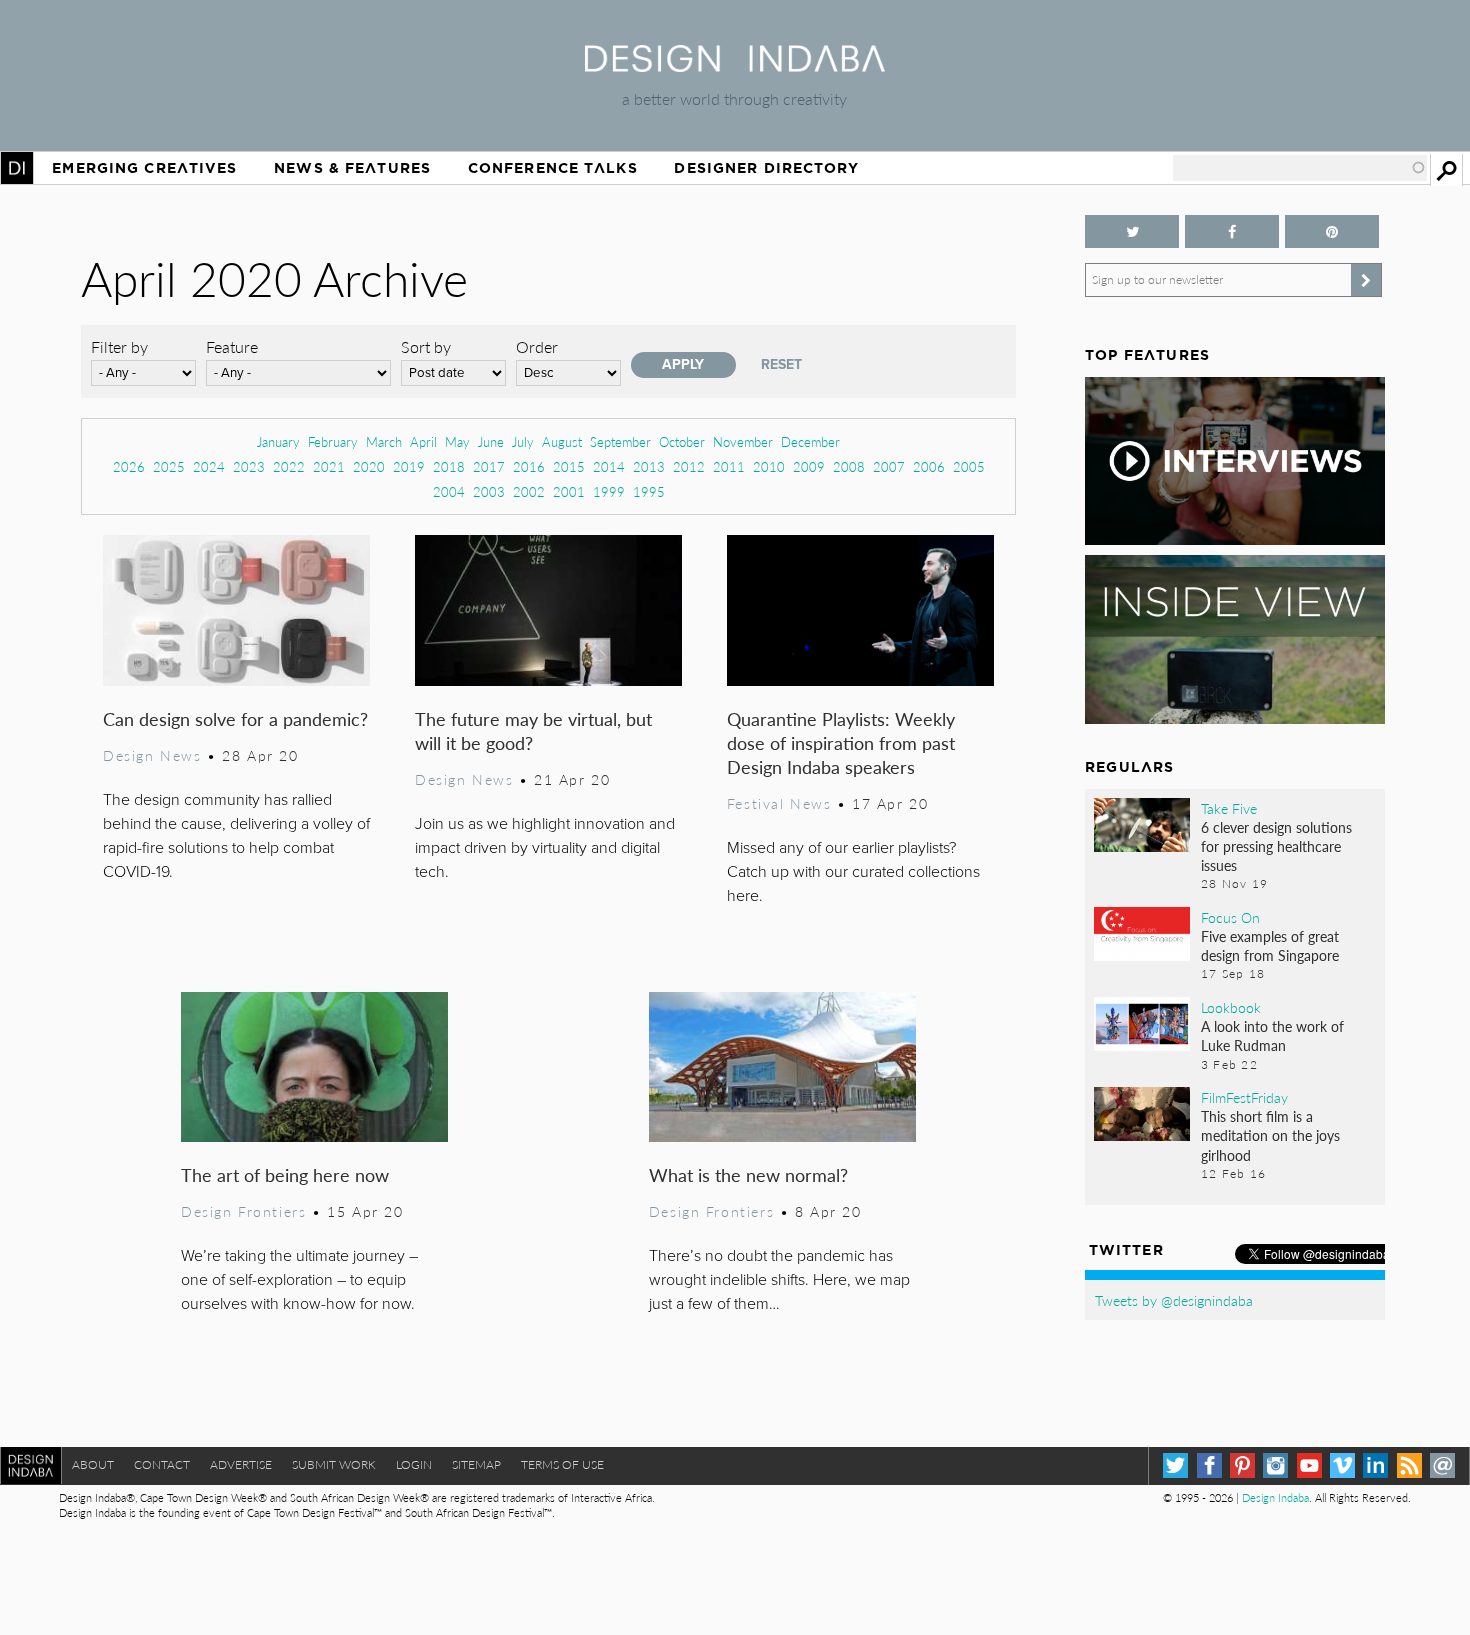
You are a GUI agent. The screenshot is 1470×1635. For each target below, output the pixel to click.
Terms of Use (562, 1464)
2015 (569, 466)
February (333, 441)
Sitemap (476, 1464)
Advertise (241, 1464)
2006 (929, 466)
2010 (769, 466)
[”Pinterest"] (1332, 231)
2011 (729, 466)
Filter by (119, 346)
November (743, 441)
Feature (232, 346)
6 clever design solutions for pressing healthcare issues (1276, 846)
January (278, 441)
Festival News (779, 803)
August (562, 441)
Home (17, 168)
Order (537, 346)
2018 (449, 466)
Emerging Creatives (144, 168)
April (423, 441)
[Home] (735, 65)
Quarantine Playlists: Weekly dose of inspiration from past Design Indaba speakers (841, 742)
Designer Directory (766, 168)
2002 (529, 491)
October (682, 441)
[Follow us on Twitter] (1132, 231)
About (93, 1464)
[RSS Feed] (1409, 1465)
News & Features (352, 168)
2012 (689, 466)
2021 (329, 466)
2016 (529, 466)
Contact (162, 1464)
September (620, 441)
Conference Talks (553, 168)
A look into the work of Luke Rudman (1272, 1035)
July (523, 441)
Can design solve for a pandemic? (235, 718)
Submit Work (334, 1464)
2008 (849, 466)
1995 (649, 491)
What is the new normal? (748, 1174)
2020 (369, 466)
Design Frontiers (243, 1211)
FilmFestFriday (1244, 1097)
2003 (489, 491)
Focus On (1230, 917)
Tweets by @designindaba (1174, 1300)
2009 (809, 466)
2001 (569, 491)
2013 (649, 466)
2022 (289, 466)
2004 (449, 491)
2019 (409, 466)
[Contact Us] (1442, 1465)
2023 (249, 466)
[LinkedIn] (1375, 1465)
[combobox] (1300, 168)
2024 (209, 466)
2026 (129, 466)
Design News (152, 755)
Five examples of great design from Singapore (1270, 945)
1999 (609, 491)
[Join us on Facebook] (1232, 231)
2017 (489, 466)
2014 (609, 466)
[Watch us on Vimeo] (1342, 1465)
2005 (969, 466)
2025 (169, 466)
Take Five (1229, 808)
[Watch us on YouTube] (1309, 1465)
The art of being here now (285, 1174)
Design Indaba (1275, 1497)
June (491, 441)
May (457, 441)
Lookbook (1231, 1007)
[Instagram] (1275, 1465)
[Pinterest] (1242, 1465)
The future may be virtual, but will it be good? (533, 730)
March (384, 441)
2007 (889, 466)
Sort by (426, 346)
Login (414, 1464)
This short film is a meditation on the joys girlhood (1270, 1135)
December (810, 441)
